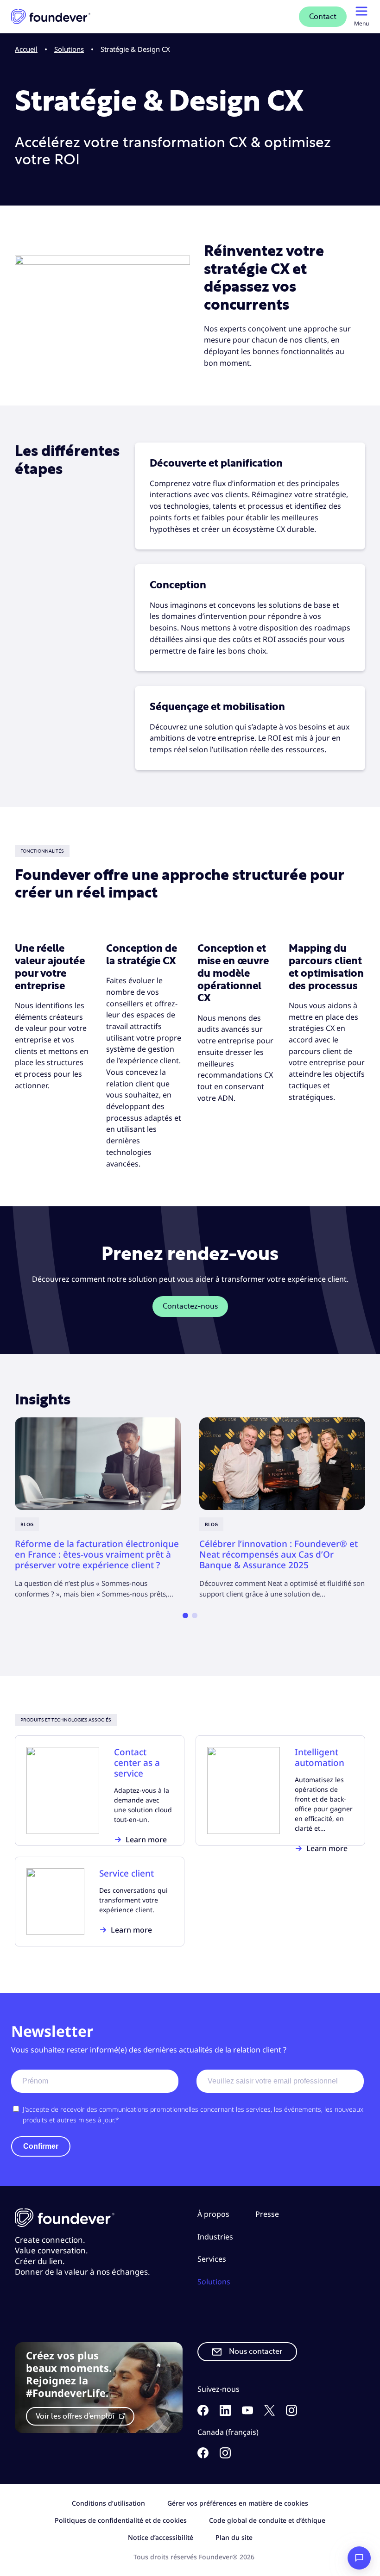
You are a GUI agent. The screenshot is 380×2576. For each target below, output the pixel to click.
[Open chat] (359, 2558)
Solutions (69, 49)
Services (212, 2259)
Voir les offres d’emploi (76, 2416)
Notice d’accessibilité (161, 2537)
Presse (267, 2214)
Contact (323, 17)
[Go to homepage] (51, 17)
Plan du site (234, 2537)
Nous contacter (256, 2351)
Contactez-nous (190, 1306)
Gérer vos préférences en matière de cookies (238, 2503)
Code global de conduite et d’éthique (267, 2520)
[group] (98, 1508)
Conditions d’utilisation (108, 2503)
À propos (213, 2214)
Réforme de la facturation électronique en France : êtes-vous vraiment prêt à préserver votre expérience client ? (97, 1554)
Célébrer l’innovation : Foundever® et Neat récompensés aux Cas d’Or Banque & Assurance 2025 (279, 1554)
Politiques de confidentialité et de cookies (121, 2520)
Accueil (26, 49)
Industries (215, 2236)
